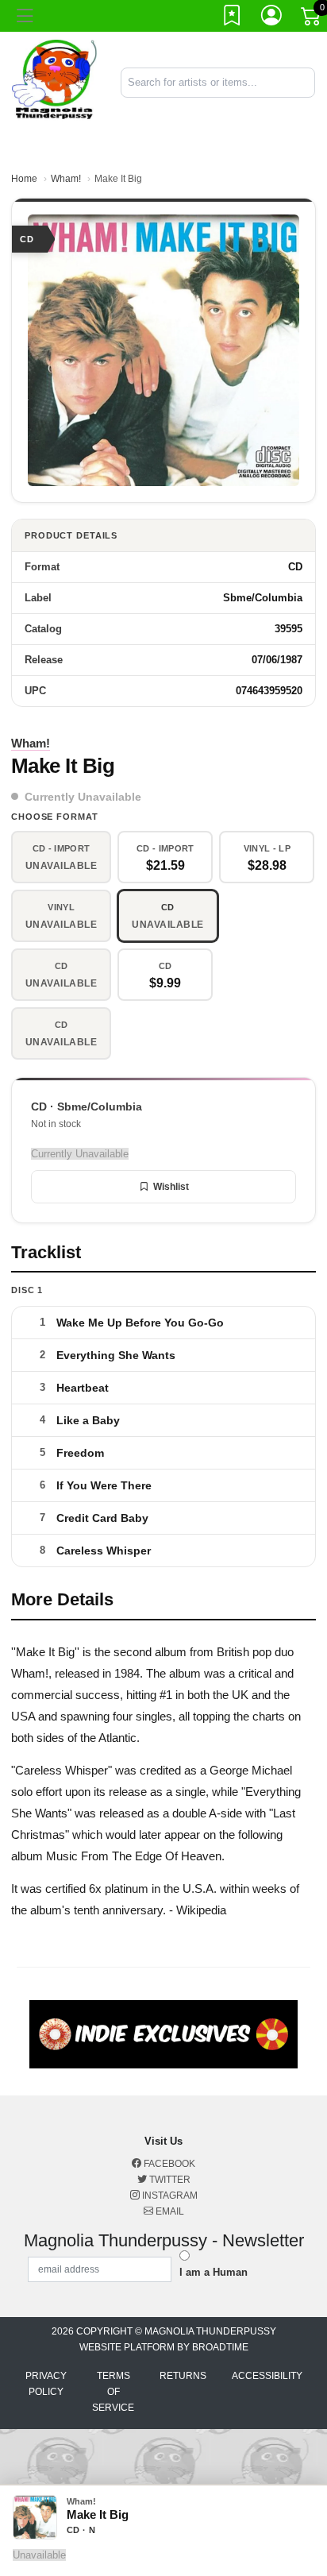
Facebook (168, 2164)
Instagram (169, 2196)
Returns (183, 2376)
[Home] (54, 81)
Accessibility (267, 2376)
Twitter (169, 2180)
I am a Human (214, 2272)
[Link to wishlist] (233, 18)
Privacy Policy (46, 2384)
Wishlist (171, 1187)
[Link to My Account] (272, 18)
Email (169, 2211)
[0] (312, 19)
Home (24, 179)
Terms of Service (113, 2392)
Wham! (66, 179)
